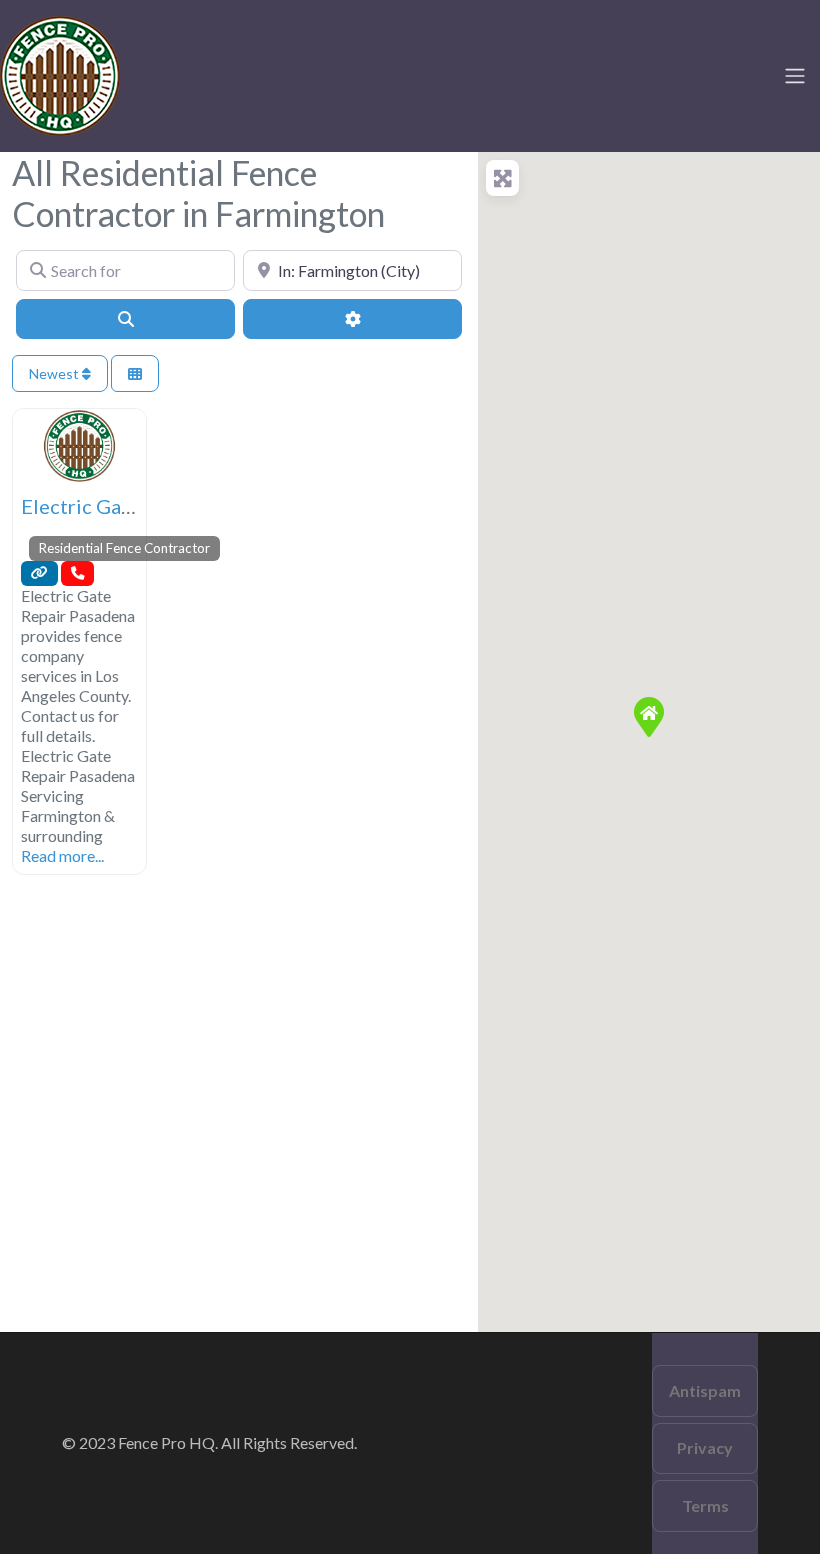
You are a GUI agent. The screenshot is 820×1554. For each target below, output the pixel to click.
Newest (55, 373)
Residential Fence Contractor (124, 548)
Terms (705, 1505)
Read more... (62, 855)
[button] (649, 717)
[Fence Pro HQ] (60, 73)
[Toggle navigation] (795, 76)
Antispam (705, 1390)
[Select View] (135, 373)
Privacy (705, 1447)
